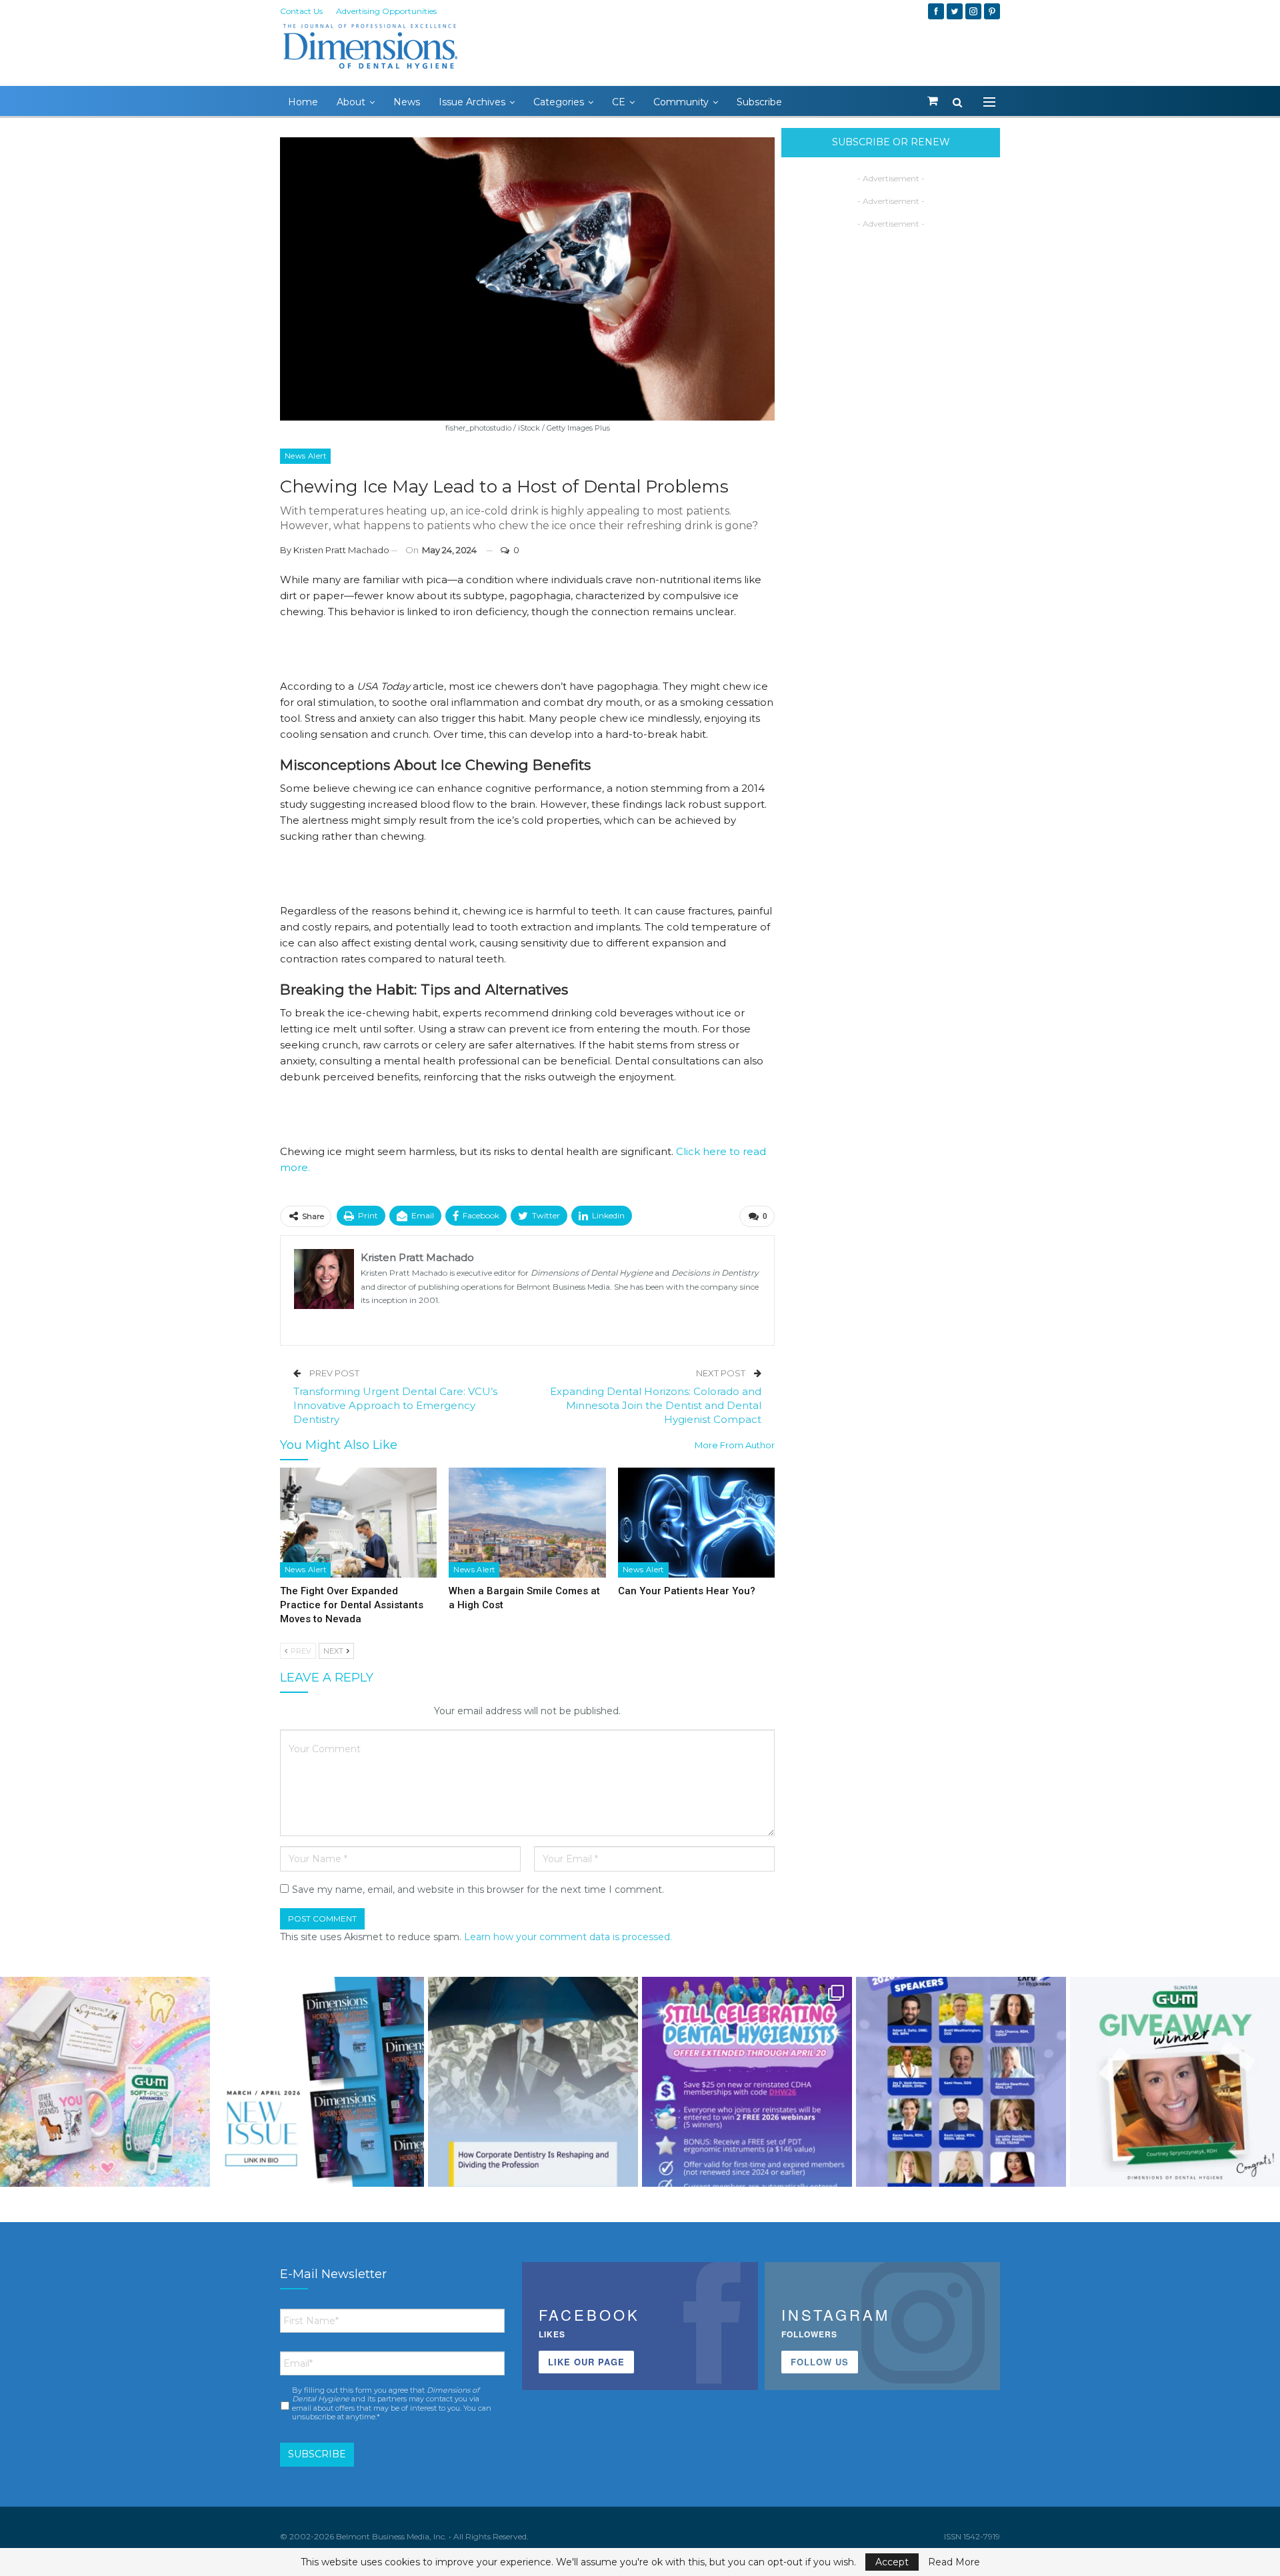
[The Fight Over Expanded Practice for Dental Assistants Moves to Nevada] (358, 1523)
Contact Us (301, 11)
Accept (892, 2562)
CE (619, 102)
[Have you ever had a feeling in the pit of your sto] (319, 2082)
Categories (559, 102)
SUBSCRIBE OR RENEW (891, 142)
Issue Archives (472, 102)
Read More (954, 2562)
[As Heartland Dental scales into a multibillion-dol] (533, 2082)
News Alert (305, 456)
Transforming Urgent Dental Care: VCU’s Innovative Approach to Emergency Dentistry (395, 1405)
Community (681, 102)
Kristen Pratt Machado (341, 550)
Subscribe (759, 102)
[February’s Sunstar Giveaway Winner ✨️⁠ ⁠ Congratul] (1175, 2082)
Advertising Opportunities (386, 11)
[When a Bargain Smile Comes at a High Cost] (527, 1523)
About (351, 102)
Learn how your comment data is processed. (568, 1937)
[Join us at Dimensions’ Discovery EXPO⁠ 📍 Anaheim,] (961, 2082)
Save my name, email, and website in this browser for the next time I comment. (478, 1890)
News (407, 102)
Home (303, 102)
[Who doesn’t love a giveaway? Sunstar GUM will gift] (105, 2082)
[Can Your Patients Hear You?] (696, 1523)
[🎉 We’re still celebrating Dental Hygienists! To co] (747, 2082)
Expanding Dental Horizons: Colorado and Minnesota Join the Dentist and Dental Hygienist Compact (656, 1405)
